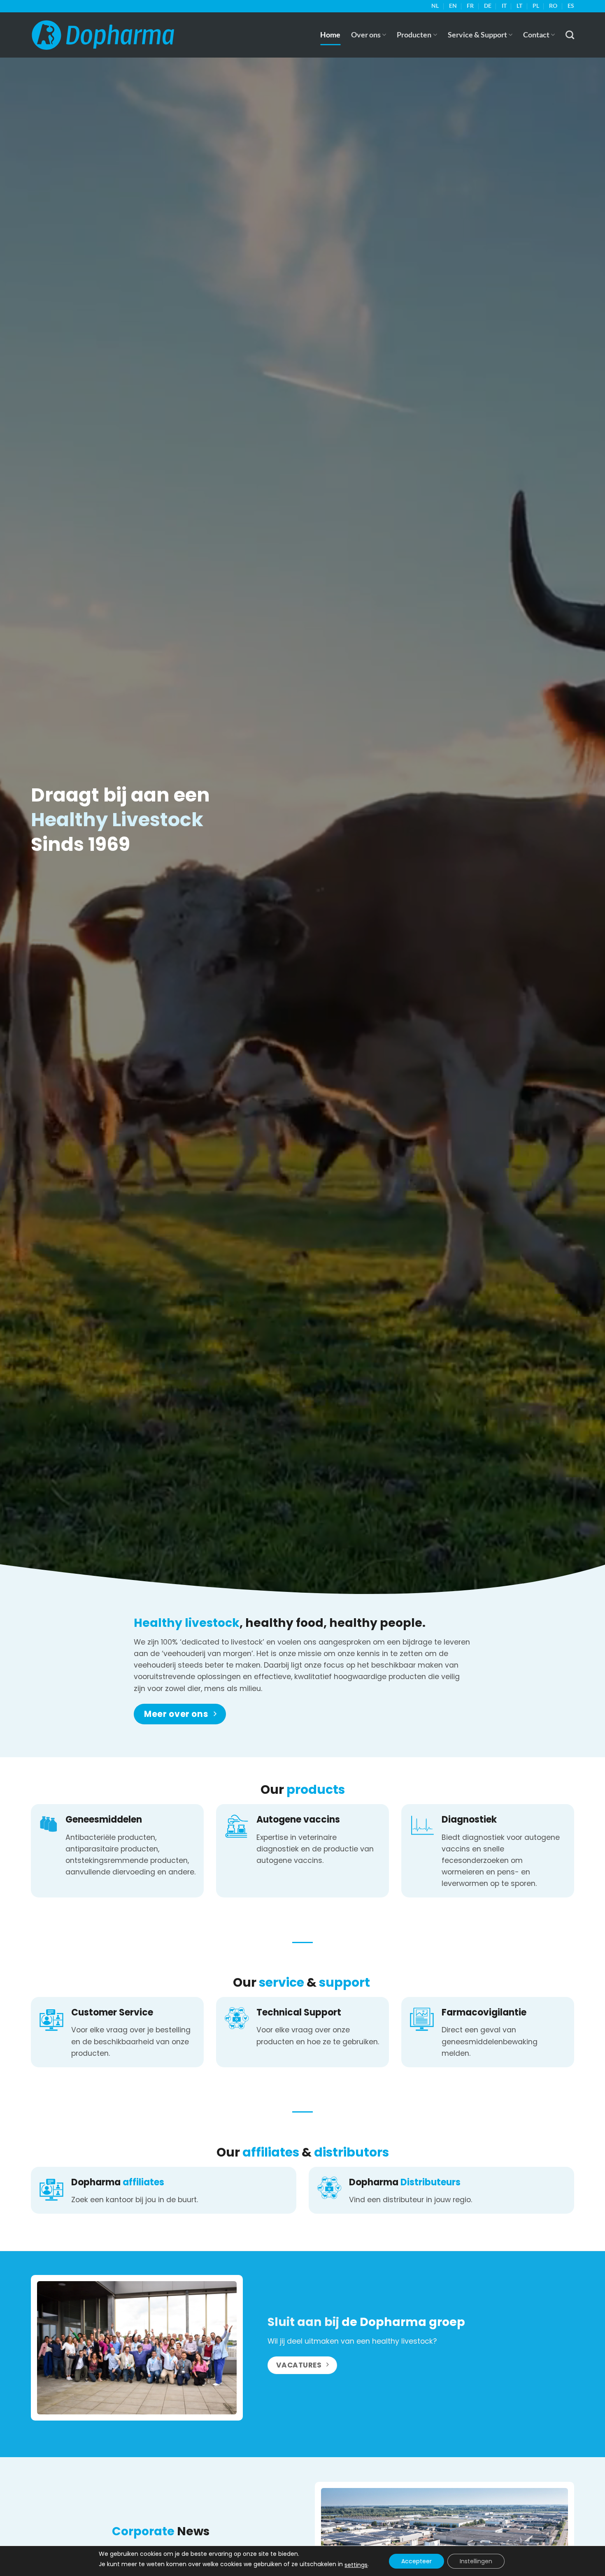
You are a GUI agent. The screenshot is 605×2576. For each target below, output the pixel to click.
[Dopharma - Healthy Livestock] (103, 35)
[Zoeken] (570, 35)
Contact (536, 35)
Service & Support (477, 35)
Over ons (366, 35)
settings (356, 2565)
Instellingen (476, 2561)
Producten (414, 35)
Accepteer (417, 2561)
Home (330, 35)
